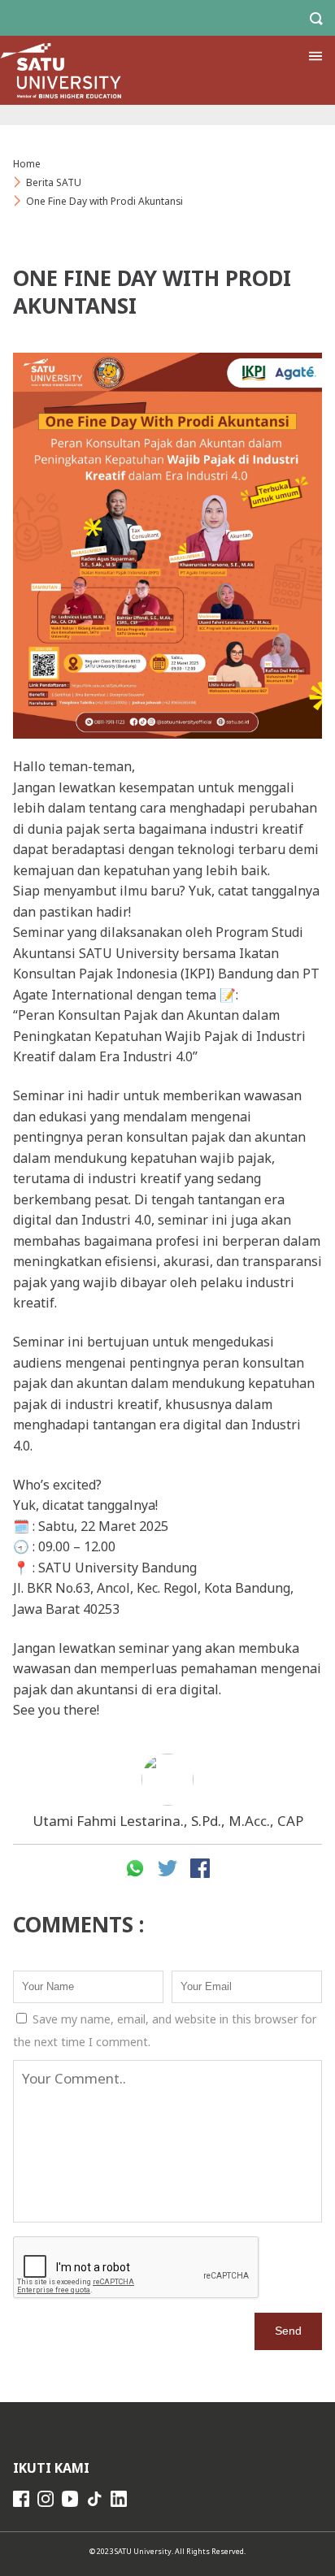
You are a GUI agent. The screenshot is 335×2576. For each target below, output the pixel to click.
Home (27, 164)
